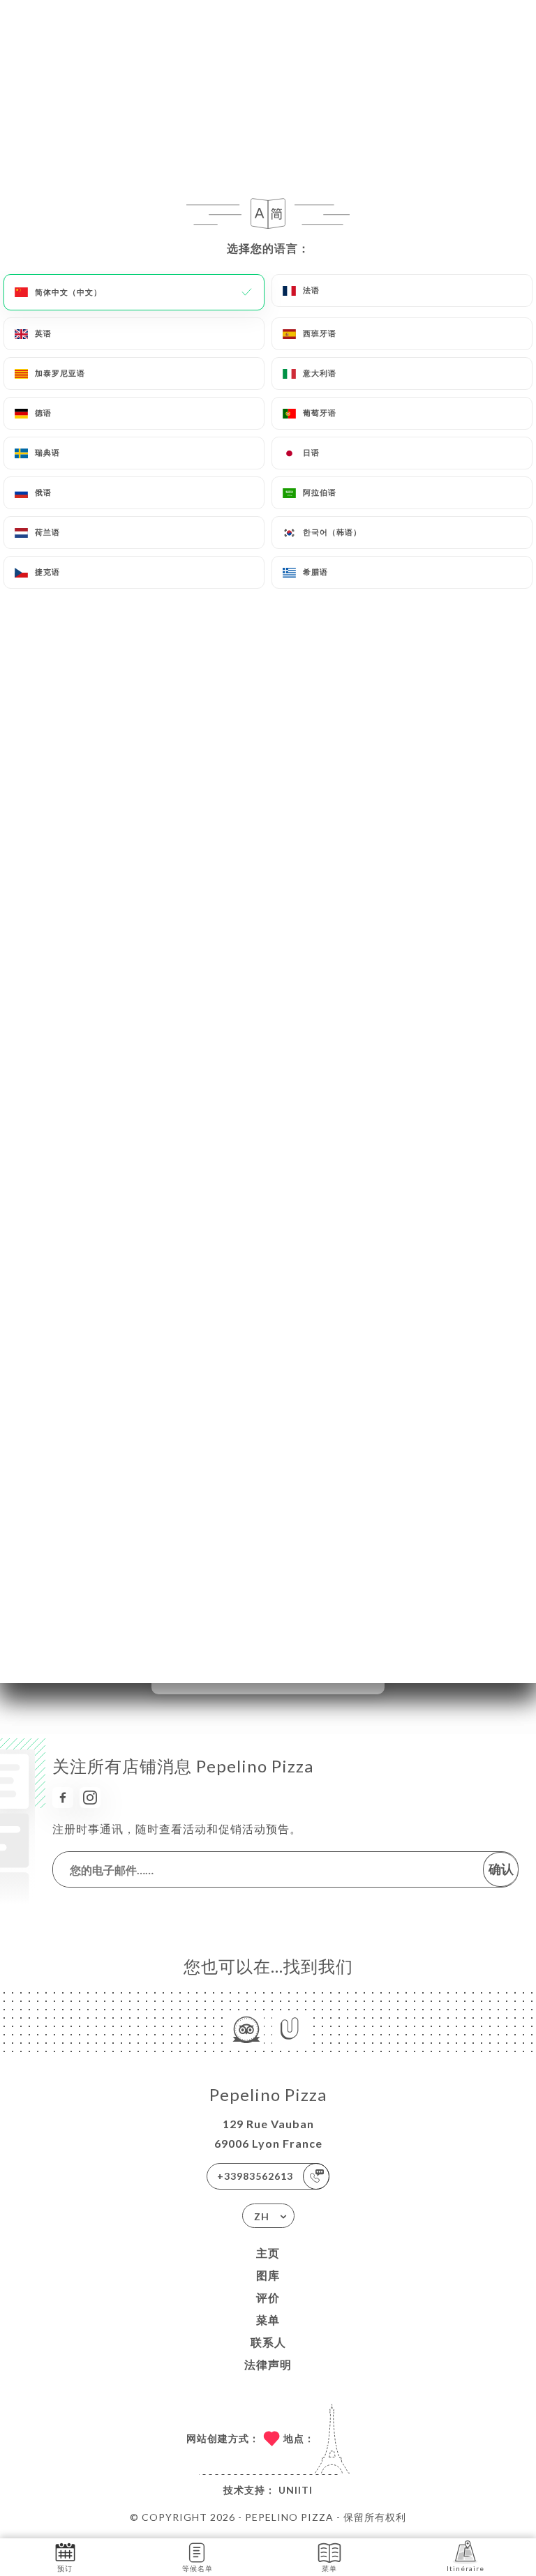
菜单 (268, 2320)
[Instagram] (90, 1798)
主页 (268, 2253)
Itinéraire (466, 2568)
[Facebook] (63, 1798)
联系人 (268, 2342)
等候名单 (198, 2568)
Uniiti (296, 2490)
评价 (268, 2297)
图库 (268, 2275)
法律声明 (268, 2364)
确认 (501, 1869)
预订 (65, 2568)
